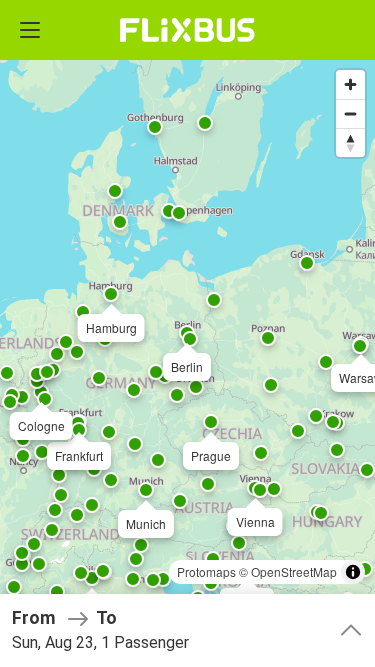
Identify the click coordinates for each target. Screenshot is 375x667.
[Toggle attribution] (353, 572)
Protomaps (206, 571)
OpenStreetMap (294, 571)
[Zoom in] (350, 84)
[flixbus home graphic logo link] (187, 30)
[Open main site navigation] (30, 30)
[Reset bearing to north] (350, 142)
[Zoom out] (350, 113)
